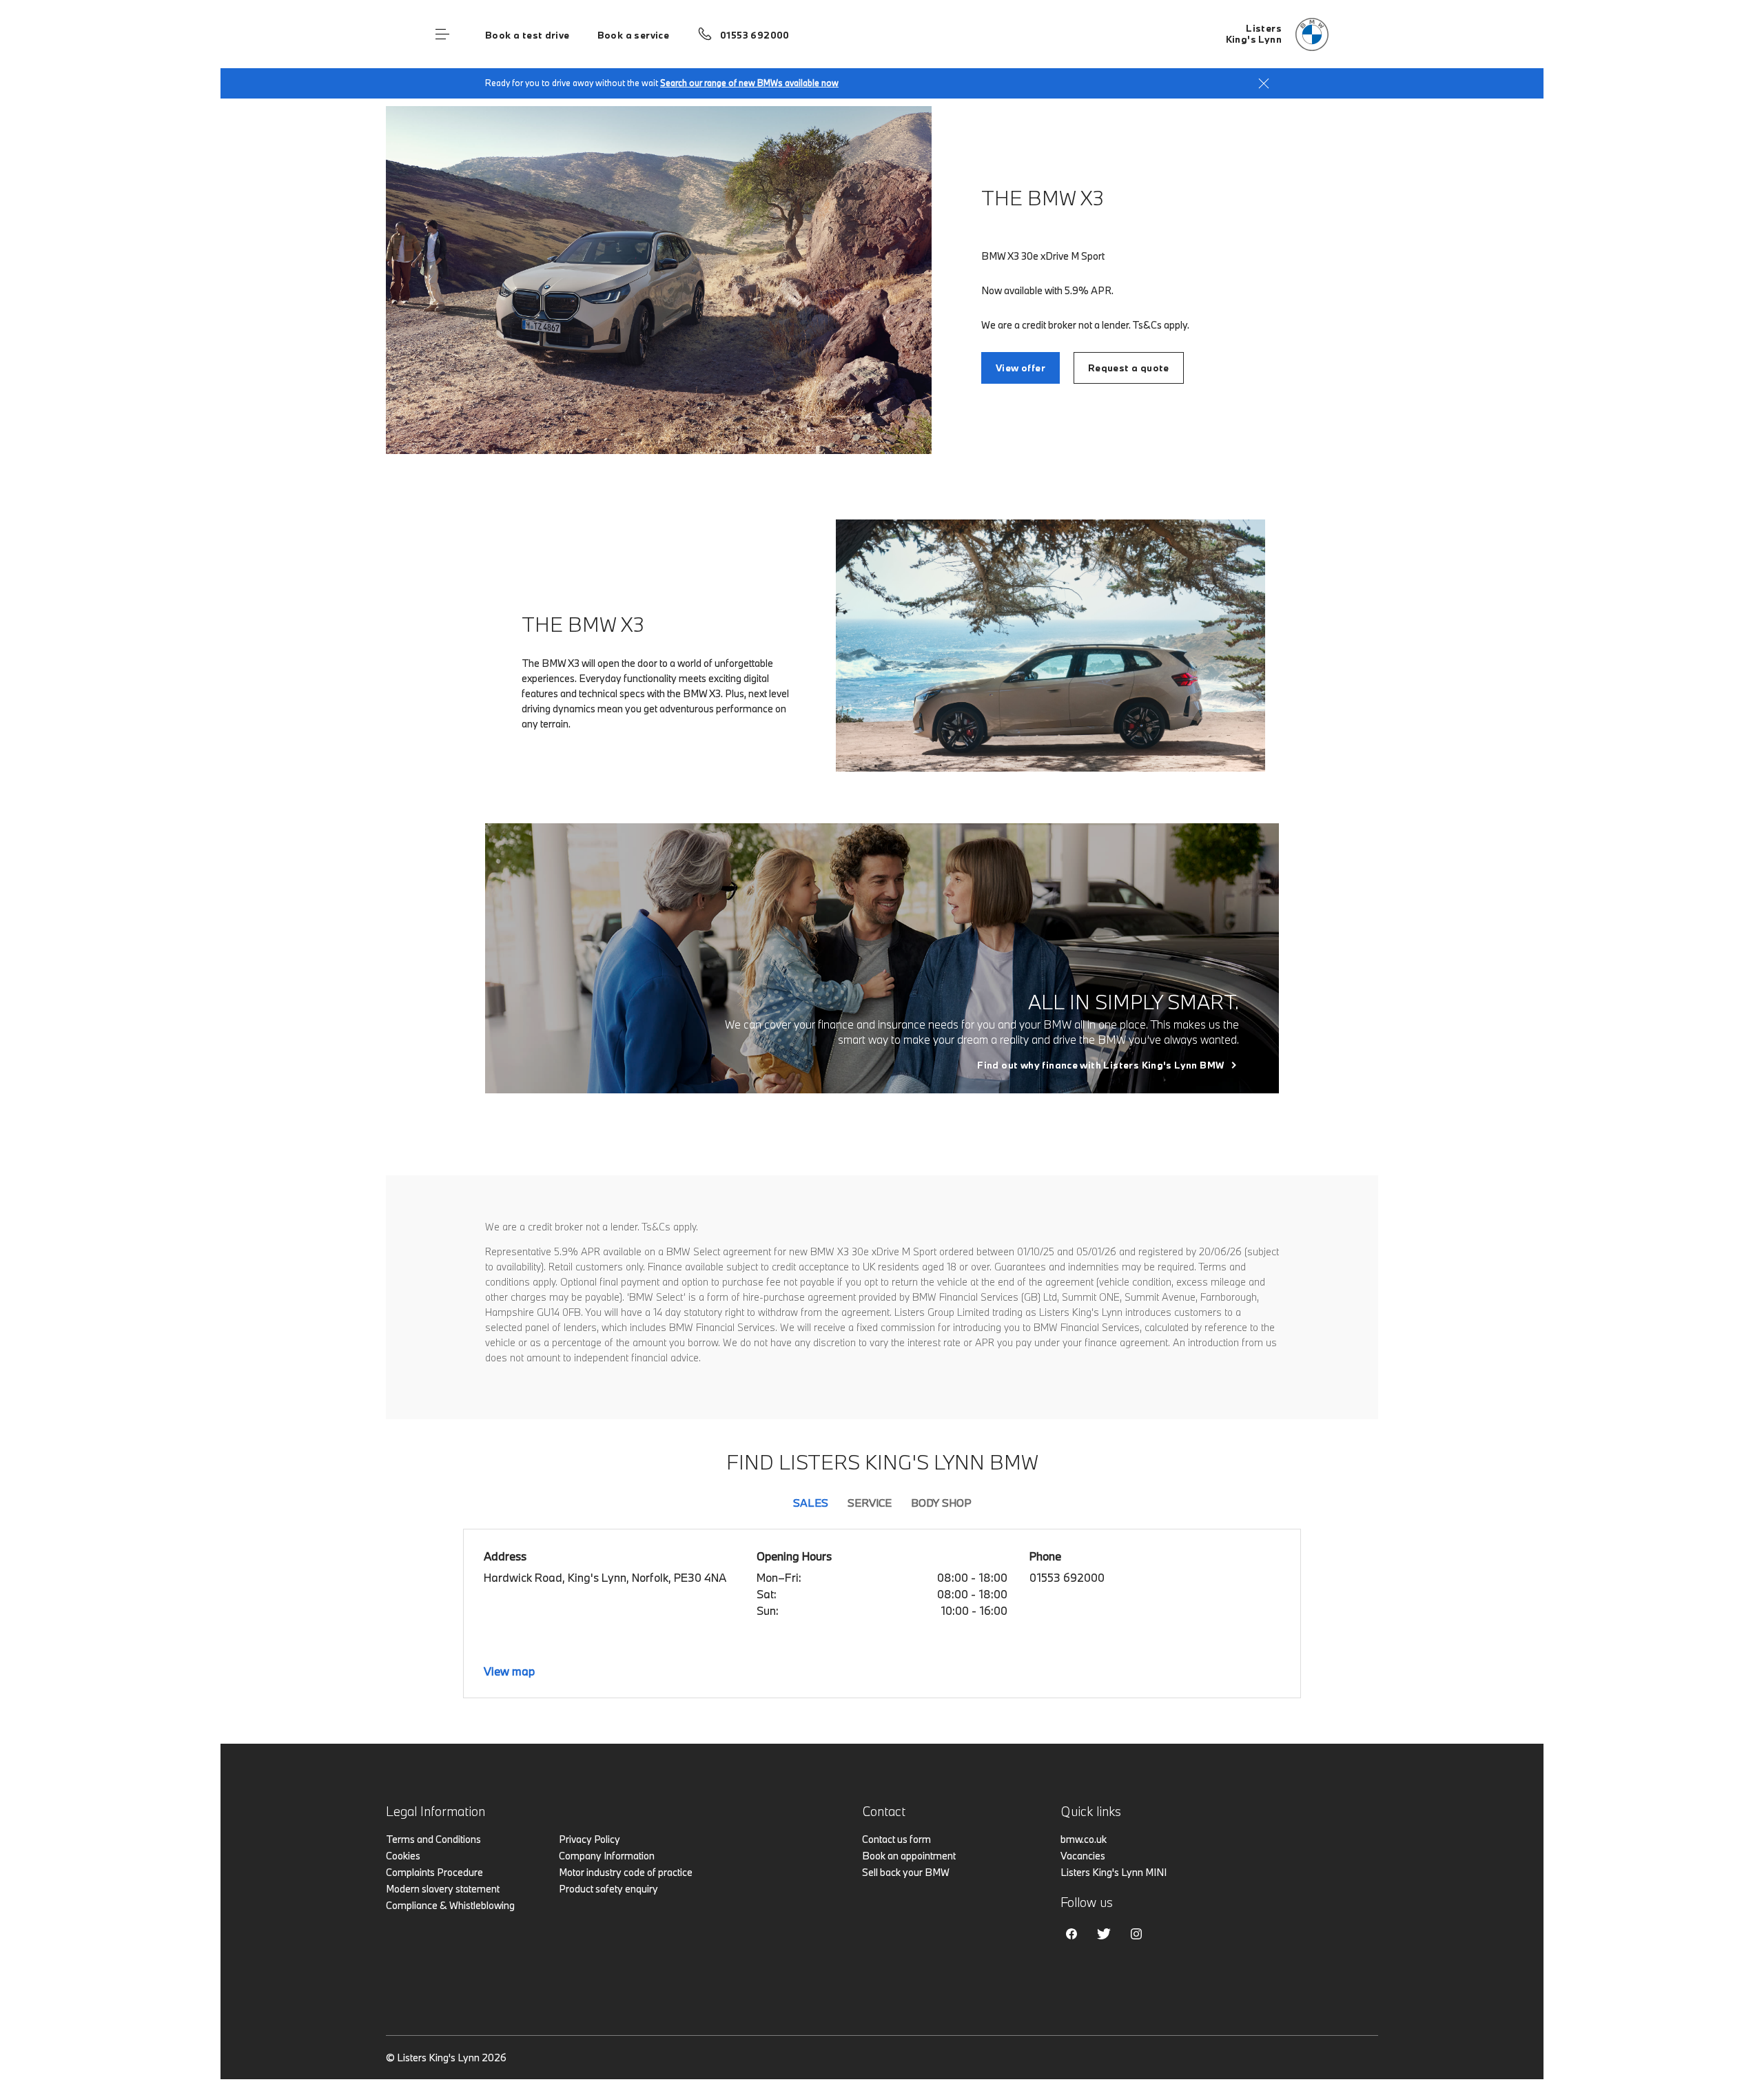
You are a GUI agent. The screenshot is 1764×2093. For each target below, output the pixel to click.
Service (870, 1503)
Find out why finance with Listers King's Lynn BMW (1100, 1065)
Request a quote (1129, 368)
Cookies (403, 1856)
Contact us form (896, 1839)
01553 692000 (755, 35)
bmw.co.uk (1084, 1839)
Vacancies (1083, 1856)
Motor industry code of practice (626, 1872)
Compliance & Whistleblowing (450, 1905)
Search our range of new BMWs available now (749, 83)
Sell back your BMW (906, 1872)
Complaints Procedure (434, 1872)
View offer (1021, 368)
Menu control (442, 34)
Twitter (1104, 1934)
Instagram (1136, 1934)
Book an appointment (909, 1856)
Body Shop (941, 1503)
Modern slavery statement (443, 1889)
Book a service (633, 35)
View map (509, 1671)
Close (1264, 83)
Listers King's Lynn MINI (1114, 1872)
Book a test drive (527, 35)
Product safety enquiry (608, 1889)
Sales (811, 1503)
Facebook (1071, 1934)
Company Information (607, 1856)
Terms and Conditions (433, 1839)
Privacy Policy (589, 1839)
